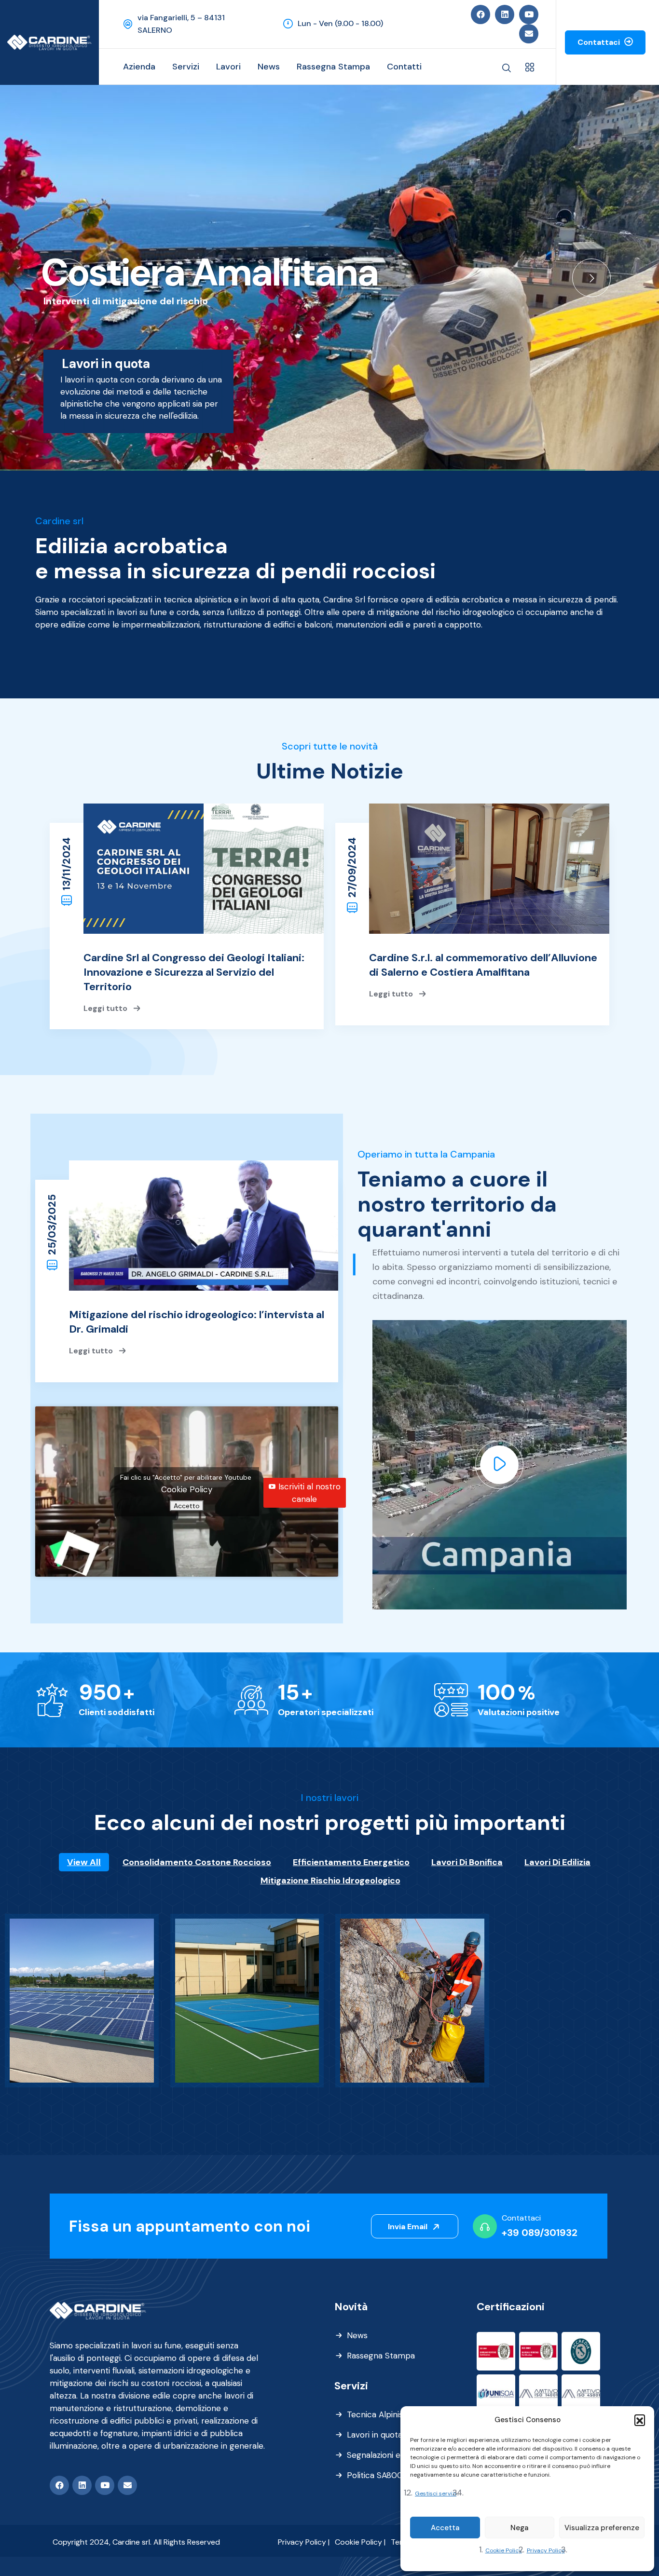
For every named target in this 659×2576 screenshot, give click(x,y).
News (357, 2335)
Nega (519, 2528)
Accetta (445, 2528)
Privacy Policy (546, 2550)
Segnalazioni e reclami (389, 2455)
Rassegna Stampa (381, 2356)
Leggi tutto (106, 1008)
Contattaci (600, 42)
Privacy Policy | (304, 2542)
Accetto (187, 1506)
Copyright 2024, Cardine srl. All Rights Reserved (136, 2542)
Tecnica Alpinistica (382, 2414)
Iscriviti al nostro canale (309, 1493)
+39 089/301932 (540, 2233)
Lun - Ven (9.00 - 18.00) (340, 23)
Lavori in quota (375, 2435)
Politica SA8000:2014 (387, 2475)
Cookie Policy (504, 2550)
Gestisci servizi (436, 2494)
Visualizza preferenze (602, 2528)
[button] (640, 2420)
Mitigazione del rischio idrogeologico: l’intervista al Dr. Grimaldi (197, 1322)
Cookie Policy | (360, 2542)
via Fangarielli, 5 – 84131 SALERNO (181, 24)
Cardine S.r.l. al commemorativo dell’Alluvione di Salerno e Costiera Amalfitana (483, 965)
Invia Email (409, 2227)
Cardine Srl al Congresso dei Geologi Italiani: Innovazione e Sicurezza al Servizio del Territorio (194, 972)
